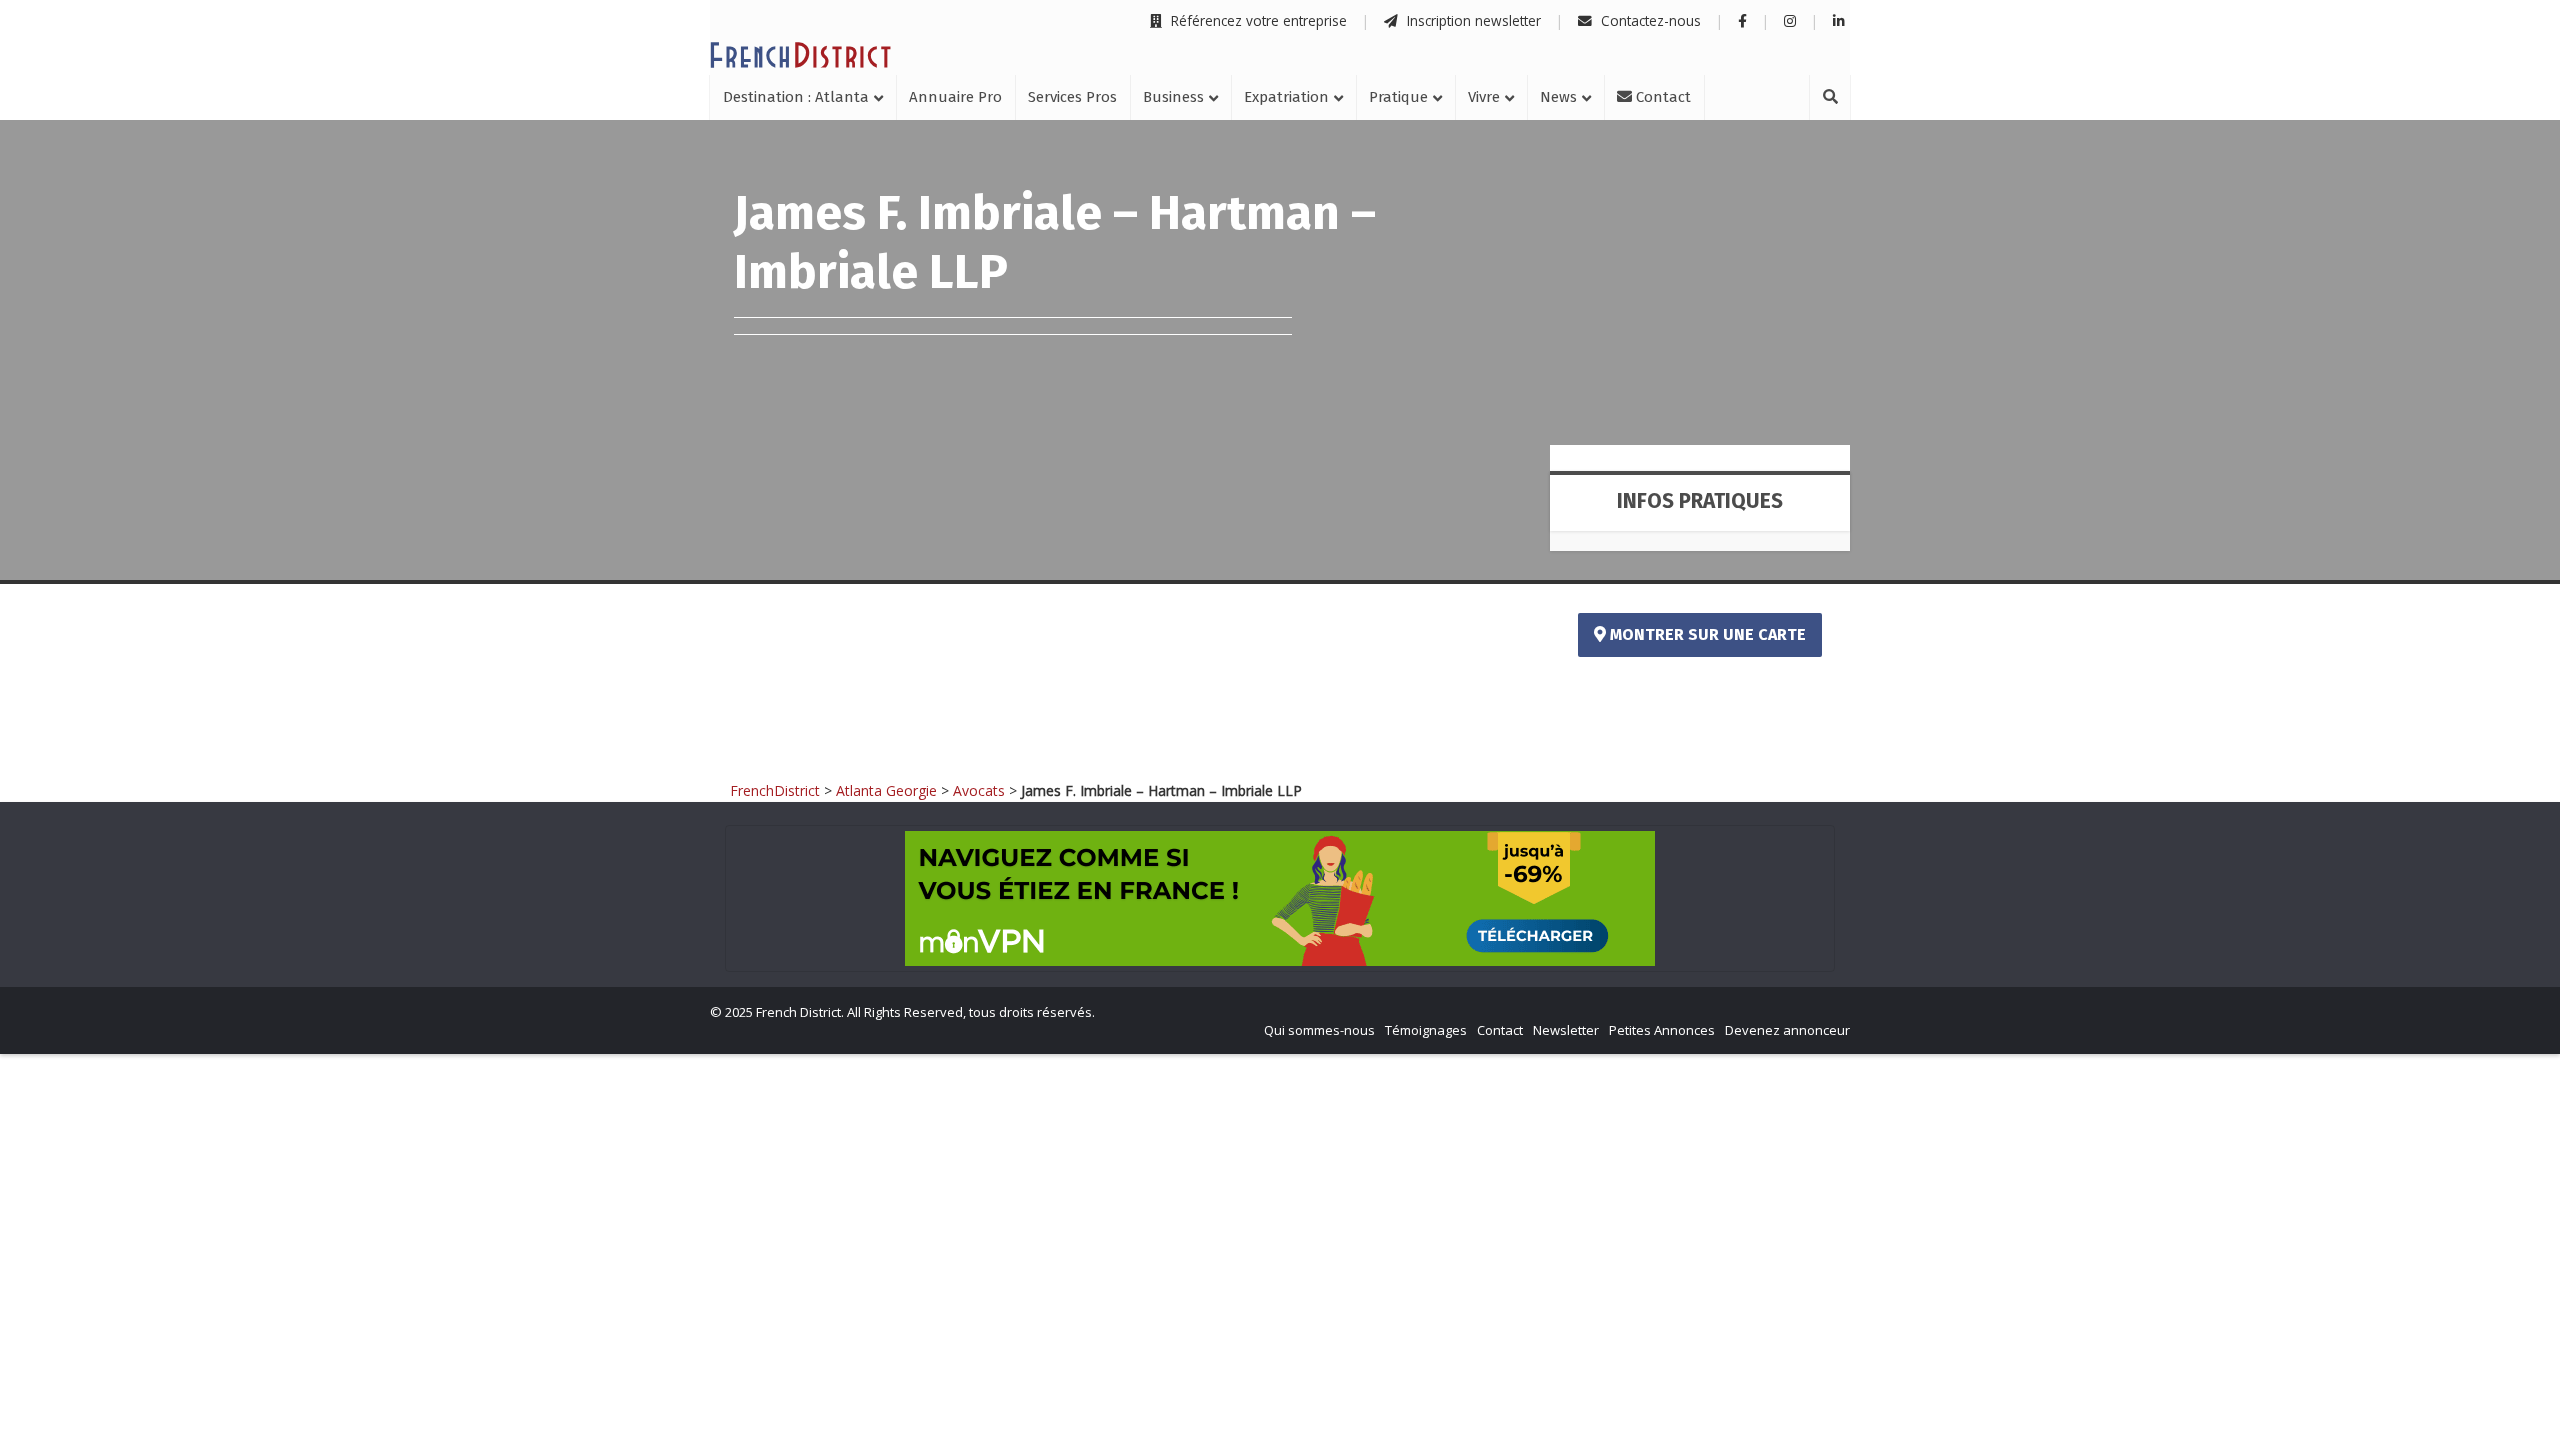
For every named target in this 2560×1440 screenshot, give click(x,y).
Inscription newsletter (1472, 20)
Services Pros (1072, 97)
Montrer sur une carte (1706, 634)
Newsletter (1566, 1030)
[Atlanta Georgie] (800, 55)
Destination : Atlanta (796, 97)
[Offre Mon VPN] (1280, 898)
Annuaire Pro (955, 97)
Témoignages (1426, 1030)
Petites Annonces (1662, 1030)
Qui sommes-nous (1319, 1030)
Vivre (1484, 97)
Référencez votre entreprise (1257, 20)
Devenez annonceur (1787, 1030)
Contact (1661, 97)
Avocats (979, 790)
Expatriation (1286, 97)
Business (1173, 97)
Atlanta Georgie (886, 790)
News (1558, 97)
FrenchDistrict (775, 790)
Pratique (1398, 97)
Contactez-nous (1649, 20)
